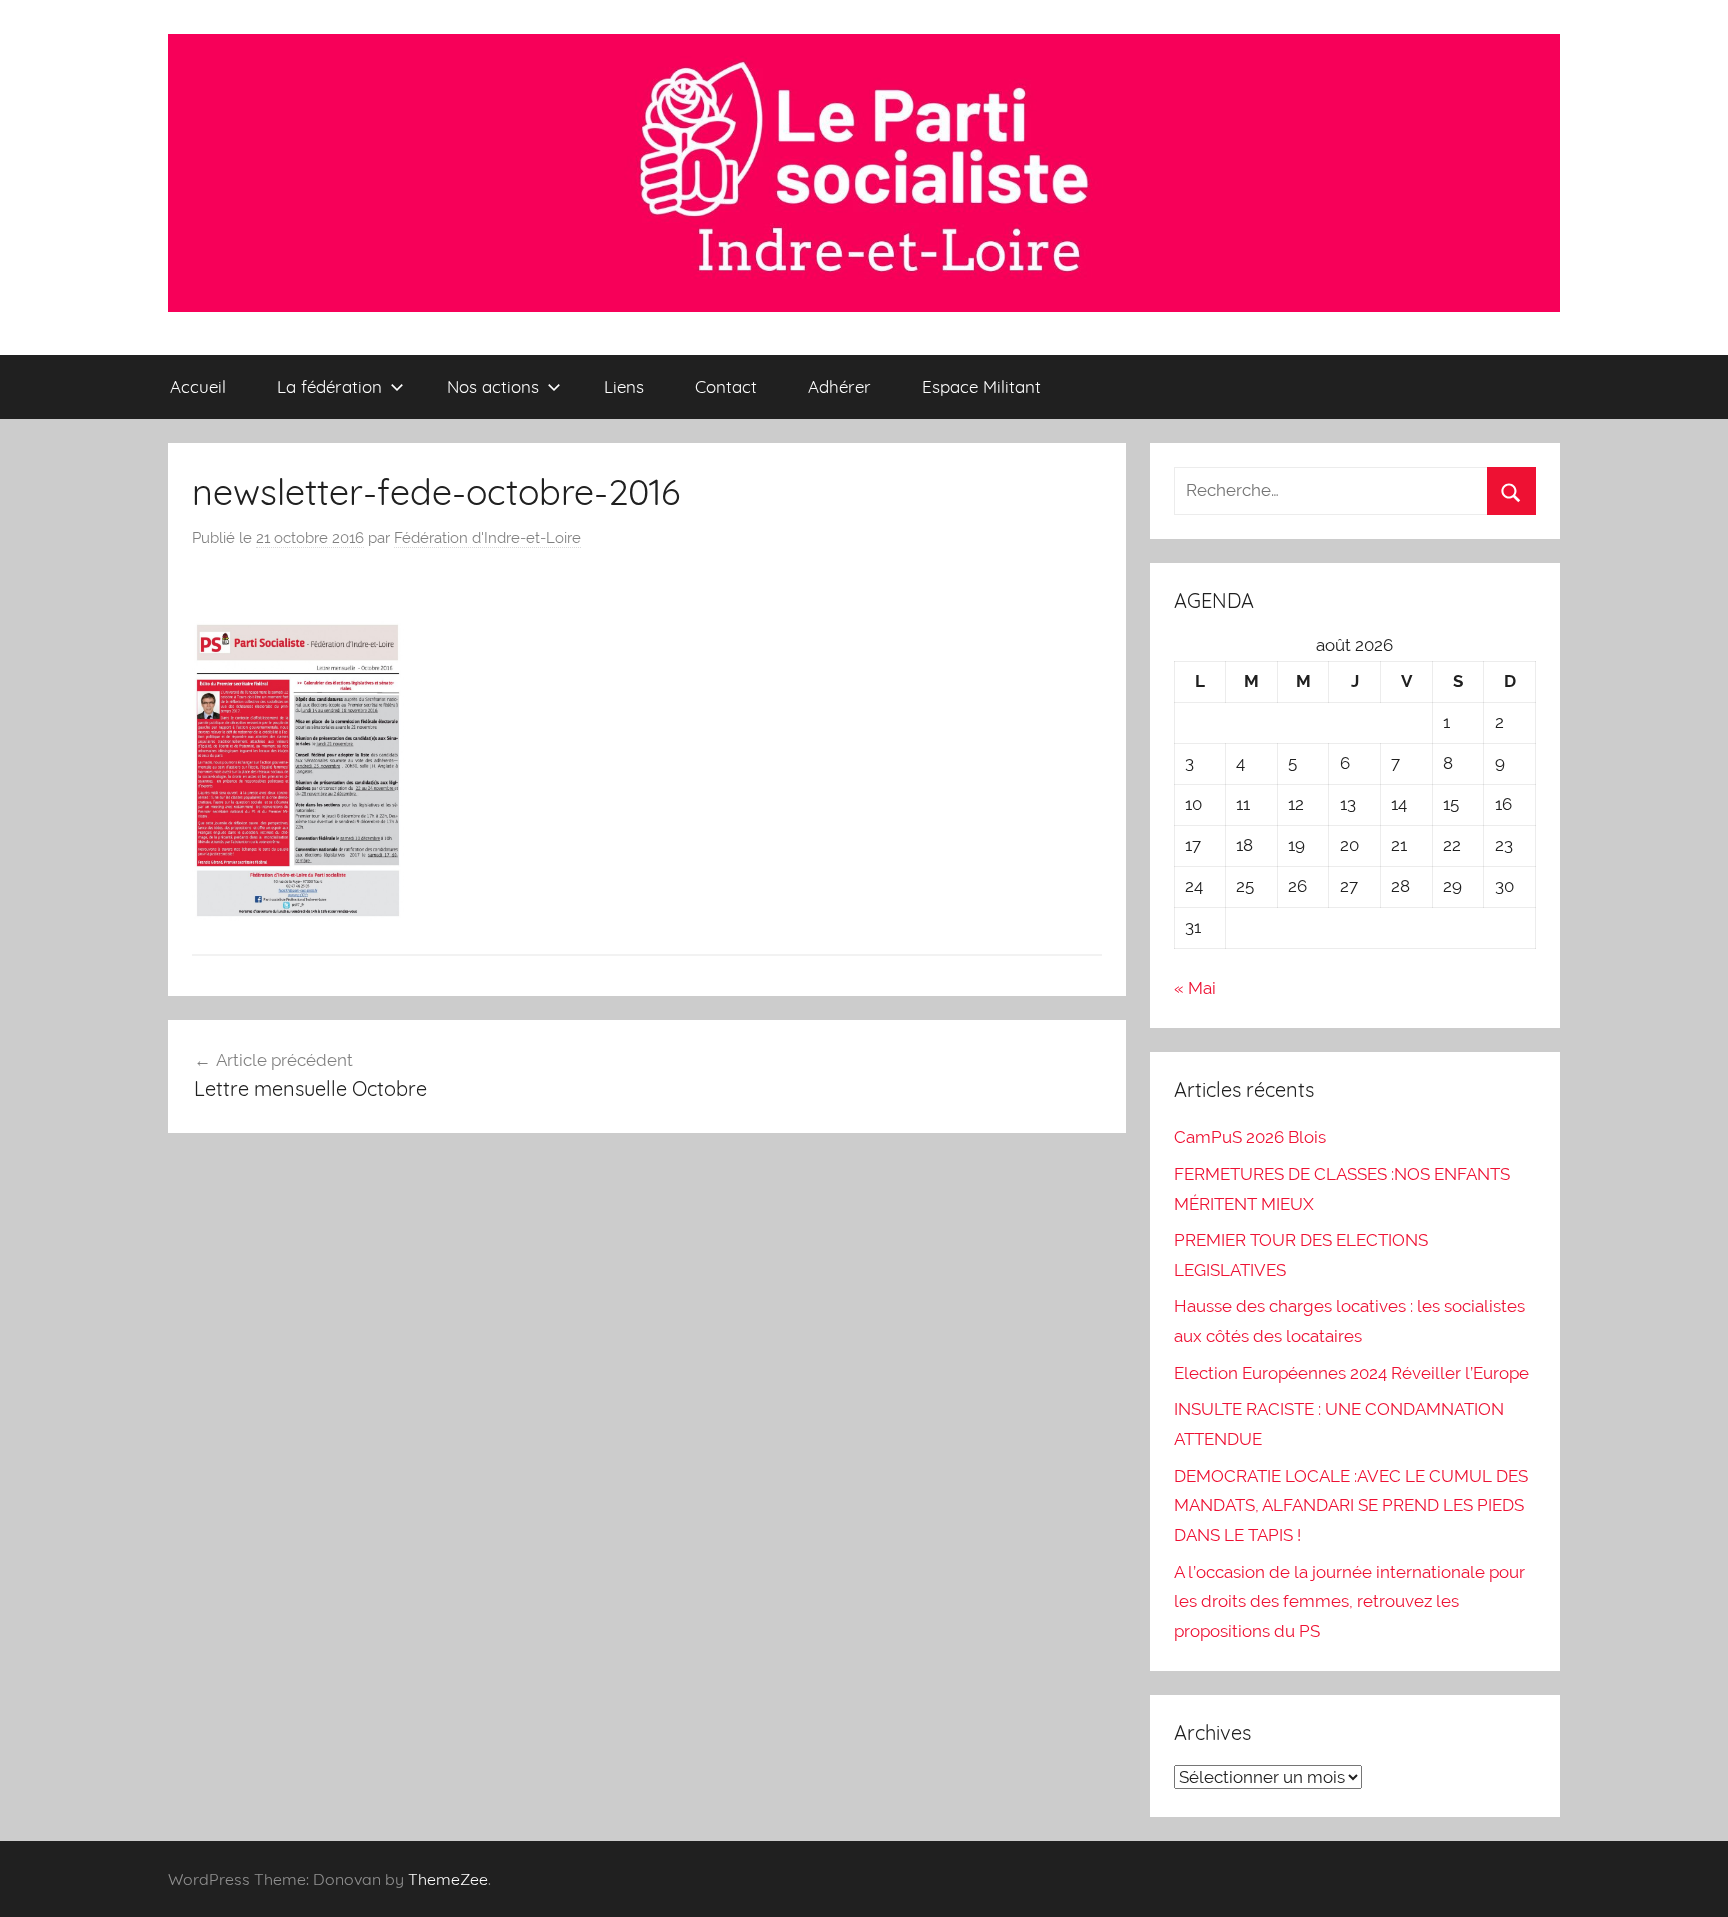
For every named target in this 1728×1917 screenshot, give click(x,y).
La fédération (329, 386)
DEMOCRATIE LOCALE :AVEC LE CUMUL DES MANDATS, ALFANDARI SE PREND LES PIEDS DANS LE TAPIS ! (1351, 1506)
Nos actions (493, 386)
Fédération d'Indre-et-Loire (487, 538)
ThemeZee (448, 1879)
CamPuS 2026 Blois (1250, 1137)
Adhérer (839, 386)
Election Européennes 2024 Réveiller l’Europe (1351, 1373)
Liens (624, 386)
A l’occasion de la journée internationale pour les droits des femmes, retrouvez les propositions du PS (1349, 1602)
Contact (726, 386)
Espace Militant (981, 386)
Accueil (198, 386)
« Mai (1195, 988)
